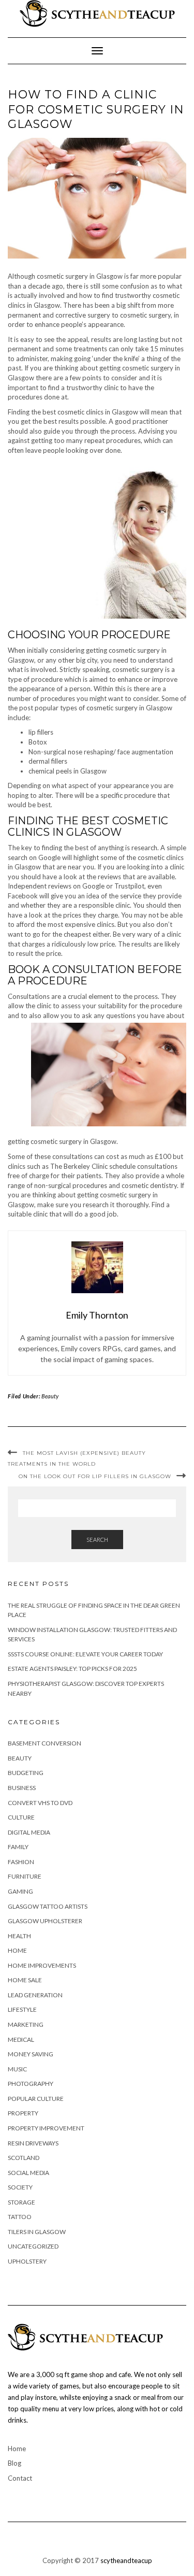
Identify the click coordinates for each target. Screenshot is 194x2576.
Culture (21, 1817)
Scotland (24, 2158)
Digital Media (29, 1832)
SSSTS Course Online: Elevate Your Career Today (85, 1654)
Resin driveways (33, 2143)
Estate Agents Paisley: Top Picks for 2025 (72, 1669)
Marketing (26, 2024)
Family (18, 1847)
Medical (21, 2040)
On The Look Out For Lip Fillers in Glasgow (95, 1476)
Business (22, 1788)
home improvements (42, 1965)
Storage (21, 2202)
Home (17, 1950)
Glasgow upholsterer (45, 1921)
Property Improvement (46, 2128)
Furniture (25, 1876)
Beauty (50, 1396)
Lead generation (35, 1995)
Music (17, 2069)
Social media (28, 2173)
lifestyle (22, 2009)
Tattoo (20, 2217)
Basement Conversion (44, 1743)
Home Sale (25, 1980)
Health (19, 1936)
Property (23, 2113)
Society (20, 2187)
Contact (20, 2478)
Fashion (21, 1862)
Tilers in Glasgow (37, 2232)
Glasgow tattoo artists (48, 1906)
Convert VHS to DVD (40, 1803)
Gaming (20, 1891)
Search (97, 1540)
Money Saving (31, 2054)
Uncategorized (33, 2246)
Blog (14, 2463)
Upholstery (27, 2261)
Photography (31, 2084)
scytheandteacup (126, 2560)
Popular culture (36, 2099)
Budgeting (26, 1773)
